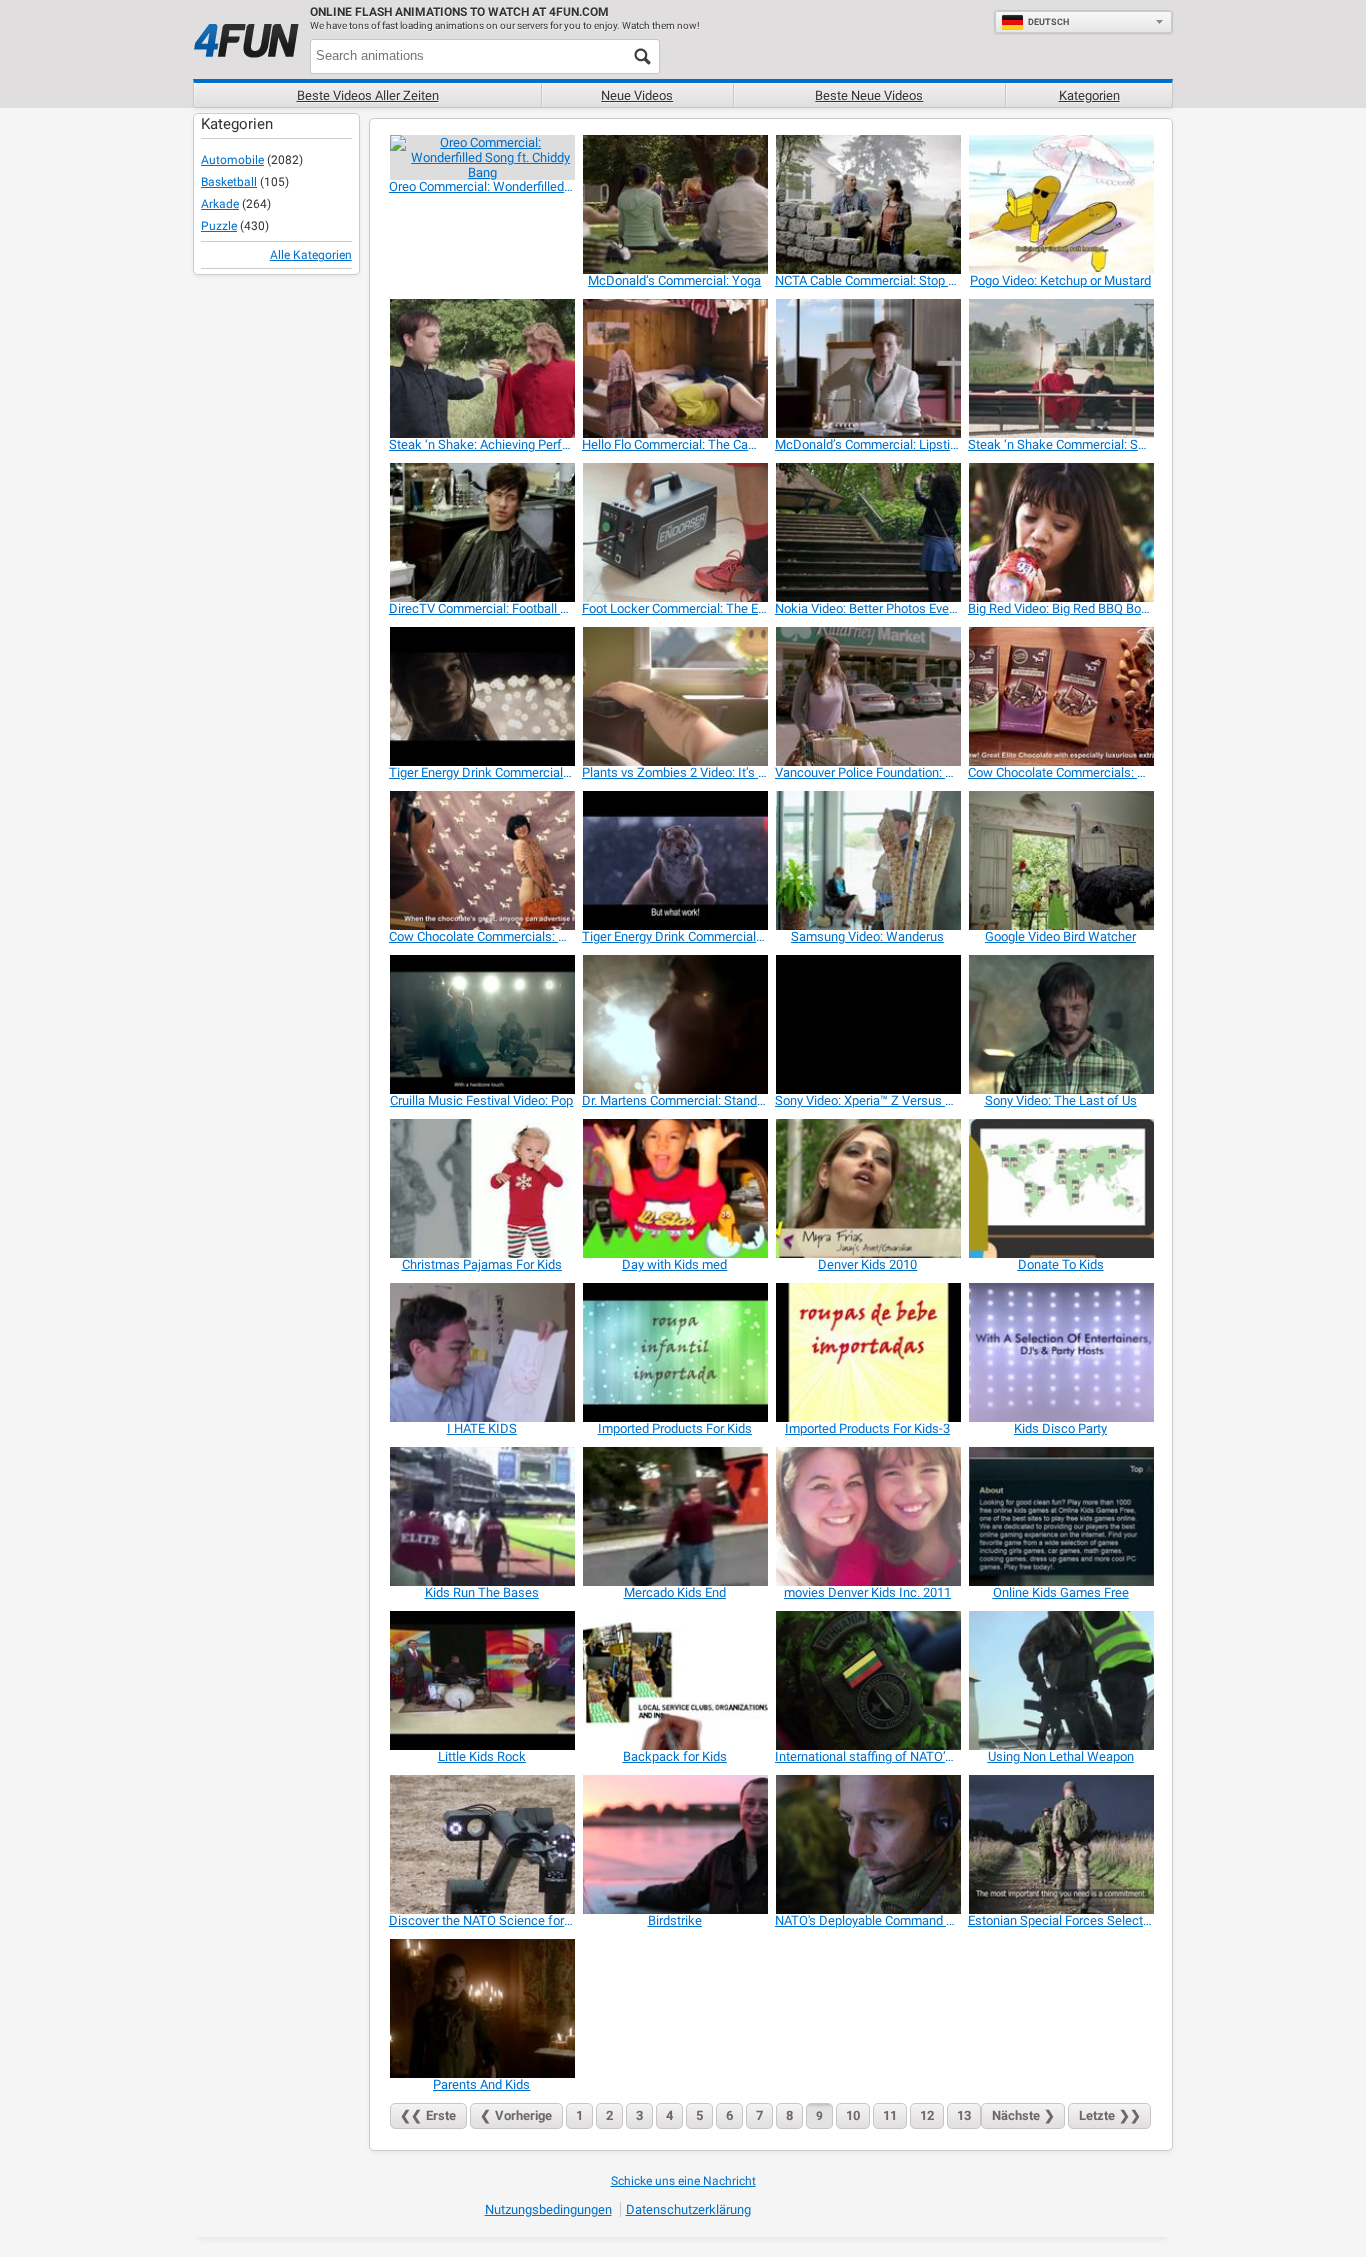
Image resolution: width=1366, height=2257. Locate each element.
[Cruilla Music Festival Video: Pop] (481, 1024)
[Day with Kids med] (674, 1188)
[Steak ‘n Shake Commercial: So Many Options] (1060, 368)
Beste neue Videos (869, 95)
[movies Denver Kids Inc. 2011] (867, 1516)
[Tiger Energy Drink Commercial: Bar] (674, 860)
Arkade (220, 204)
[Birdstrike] (674, 1844)
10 (853, 2115)
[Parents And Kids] (481, 2008)
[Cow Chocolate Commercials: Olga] (481, 860)
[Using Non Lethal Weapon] (1060, 1680)
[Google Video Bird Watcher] (1060, 860)
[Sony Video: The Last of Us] (1060, 1024)
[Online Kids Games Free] (1060, 1516)
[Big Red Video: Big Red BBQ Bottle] (1060, 532)
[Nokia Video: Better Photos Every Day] (867, 532)
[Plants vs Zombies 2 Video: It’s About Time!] (674, 696)
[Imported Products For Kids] (674, 1352)
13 (964, 2115)
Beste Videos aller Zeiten (368, 95)
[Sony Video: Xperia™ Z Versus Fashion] (867, 1024)
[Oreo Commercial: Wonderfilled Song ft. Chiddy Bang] (481, 157)
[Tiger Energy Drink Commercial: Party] (481, 696)
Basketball (229, 182)
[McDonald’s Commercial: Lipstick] (867, 368)
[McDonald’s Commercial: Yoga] (674, 204)
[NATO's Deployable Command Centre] (867, 1844)
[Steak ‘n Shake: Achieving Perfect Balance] (481, 368)
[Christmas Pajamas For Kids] (481, 1188)
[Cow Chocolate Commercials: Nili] (1060, 696)
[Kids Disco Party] (1060, 1352)
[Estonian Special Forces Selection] (1060, 1844)
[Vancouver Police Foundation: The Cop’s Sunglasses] (867, 696)
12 (927, 2115)
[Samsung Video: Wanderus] (867, 860)
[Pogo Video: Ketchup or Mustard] (1060, 204)
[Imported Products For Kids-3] (867, 1352)
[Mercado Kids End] (674, 1516)
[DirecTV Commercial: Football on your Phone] (481, 532)
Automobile (232, 160)
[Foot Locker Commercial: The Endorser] (674, 532)
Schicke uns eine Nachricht (683, 2181)
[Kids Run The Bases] (481, 1516)
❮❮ (428, 2115)
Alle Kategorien (311, 255)
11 (890, 2115)
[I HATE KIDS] (481, 1352)
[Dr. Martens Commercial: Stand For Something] (674, 1024)
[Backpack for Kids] (674, 1680)
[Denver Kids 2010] (867, 1188)
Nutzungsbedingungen (548, 2209)
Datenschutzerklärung (688, 2209)
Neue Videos (637, 95)
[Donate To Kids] (1060, 1188)
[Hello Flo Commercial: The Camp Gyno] (674, 368)
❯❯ (1110, 2115)
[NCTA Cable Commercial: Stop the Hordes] (867, 204)
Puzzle (219, 226)
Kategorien (1089, 95)
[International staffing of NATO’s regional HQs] (867, 1680)
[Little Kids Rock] (481, 1680)
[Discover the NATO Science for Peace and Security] (481, 1844)
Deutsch (1048, 22)
